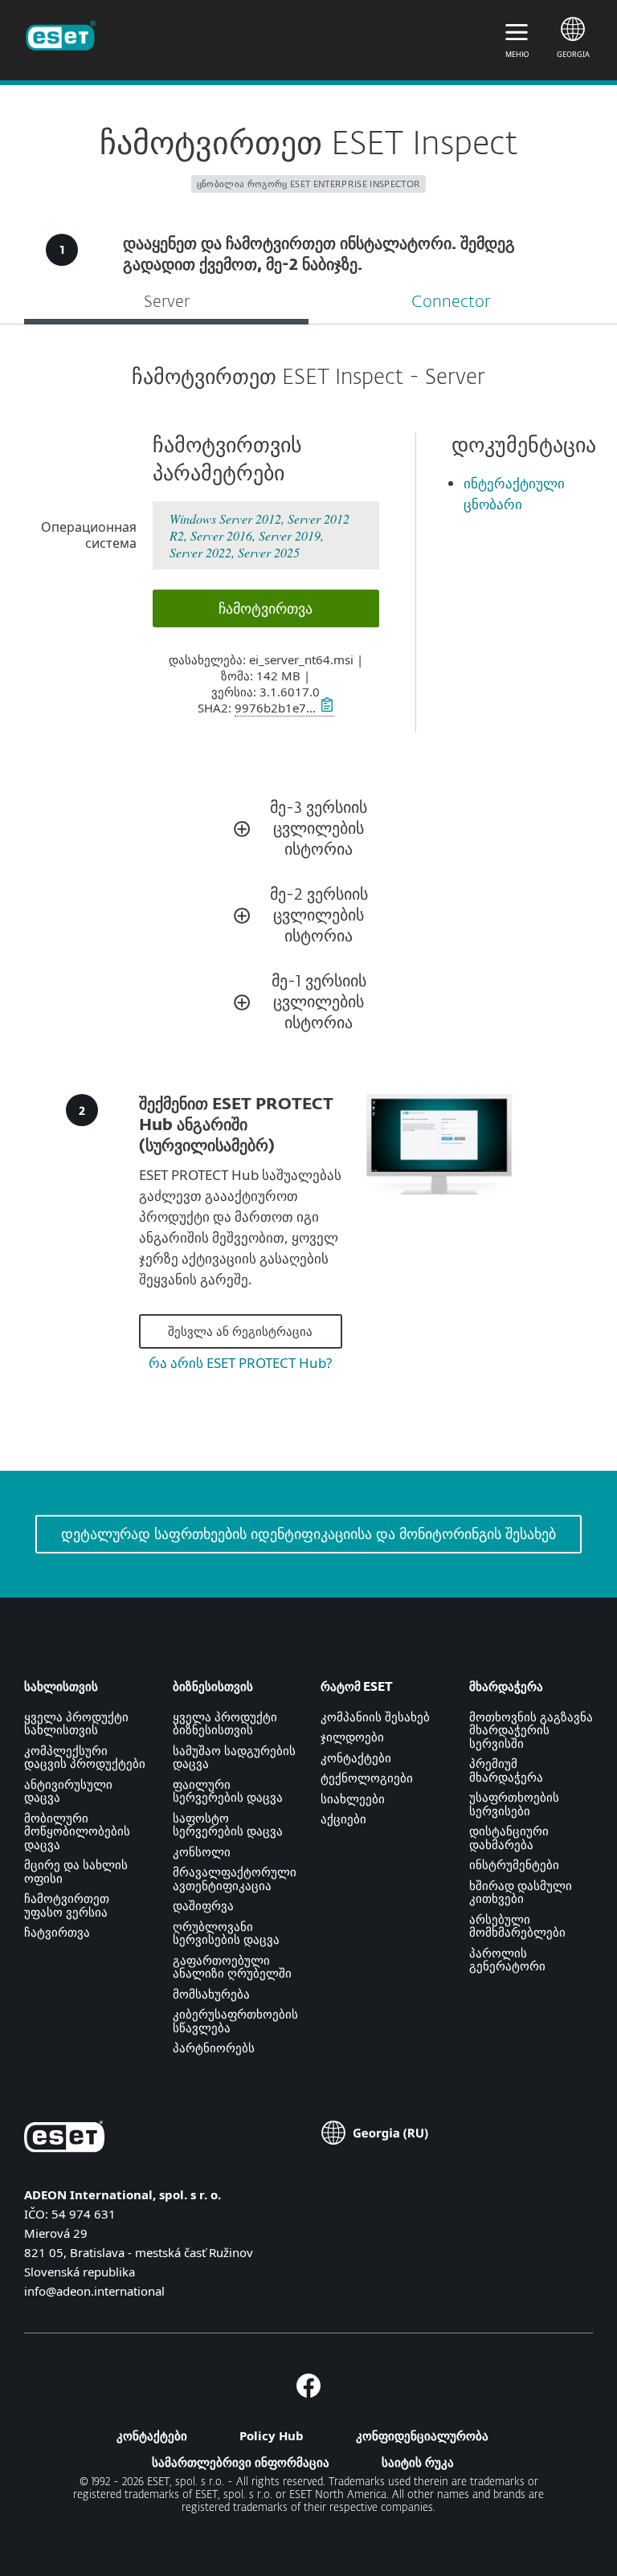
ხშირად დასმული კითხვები (521, 1892)
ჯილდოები (352, 1737)
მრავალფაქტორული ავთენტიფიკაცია (235, 1878)
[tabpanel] (308, 898)
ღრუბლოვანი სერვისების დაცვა (226, 1933)
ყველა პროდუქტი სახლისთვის (76, 1723)
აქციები (343, 1819)
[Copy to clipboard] (325, 708)
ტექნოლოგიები (367, 1778)
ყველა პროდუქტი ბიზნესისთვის (225, 1723)
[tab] (166, 304)
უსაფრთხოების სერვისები (514, 1804)
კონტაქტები (356, 1757)
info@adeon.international (94, 2291)
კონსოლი (202, 1851)
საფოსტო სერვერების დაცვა (228, 1825)
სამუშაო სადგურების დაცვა (234, 1757)
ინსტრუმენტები (514, 1864)
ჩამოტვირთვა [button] (266, 608)
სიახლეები (353, 1798)
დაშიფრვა (203, 1905)
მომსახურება (211, 1994)
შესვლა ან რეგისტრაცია (240, 1331)
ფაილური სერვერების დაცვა (228, 1791)
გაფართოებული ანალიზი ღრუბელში (232, 1967)
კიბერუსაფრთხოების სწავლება (235, 2021)
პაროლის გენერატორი (507, 1960)
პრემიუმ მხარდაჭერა (506, 1770)
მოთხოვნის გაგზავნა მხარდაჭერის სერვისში (531, 1730)
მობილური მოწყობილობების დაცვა (77, 1831)
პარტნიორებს (214, 2047)
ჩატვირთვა (57, 1932)
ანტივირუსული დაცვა (68, 1791)
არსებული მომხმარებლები (517, 1926)
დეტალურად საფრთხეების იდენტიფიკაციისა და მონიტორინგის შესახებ (308, 1533)
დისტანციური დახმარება (509, 1837)
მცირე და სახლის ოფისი (76, 1871)
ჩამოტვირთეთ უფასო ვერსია (67, 1905)
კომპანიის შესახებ (375, 1717)
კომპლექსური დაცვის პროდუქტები (85, 1757)
